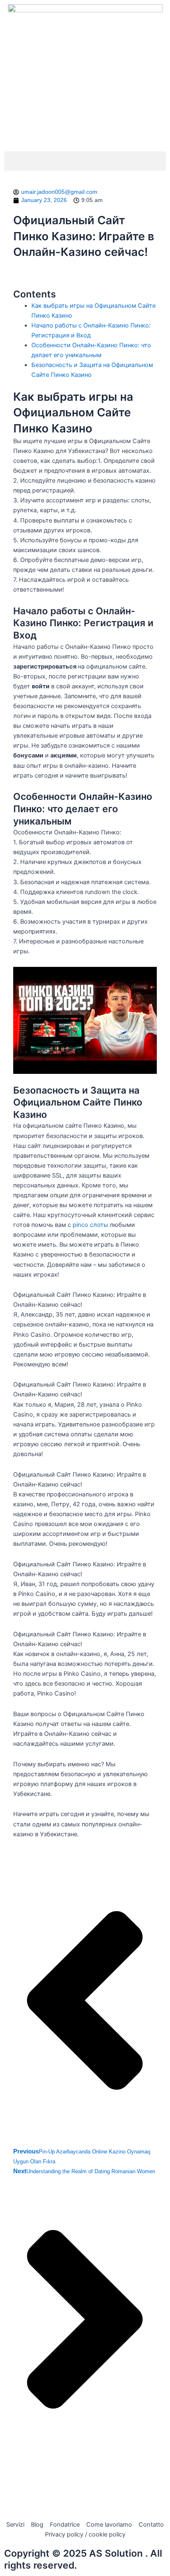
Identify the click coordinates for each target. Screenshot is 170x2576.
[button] (85, 161)
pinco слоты (90, 1225)
